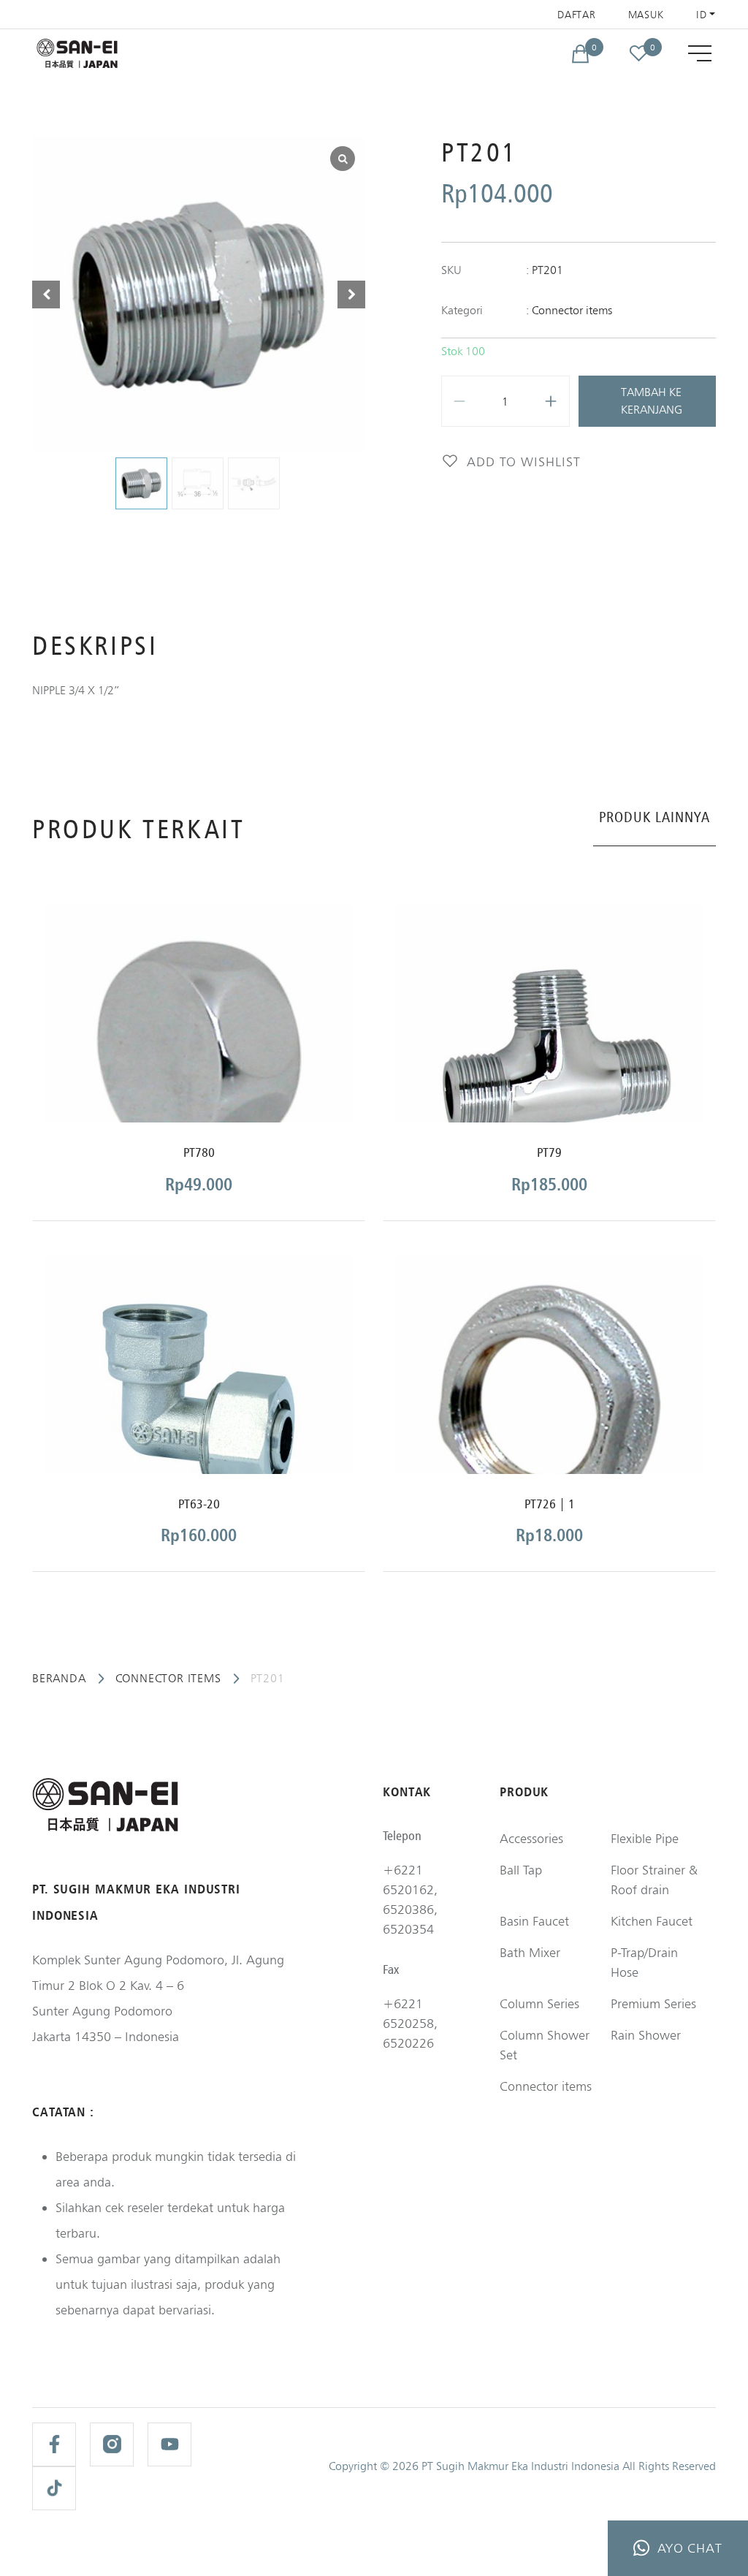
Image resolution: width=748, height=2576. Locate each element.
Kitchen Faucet (652, 1921)
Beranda (59, 1678)
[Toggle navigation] (700, 53)
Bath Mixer (530, 1952)
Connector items (572, 310)
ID (701, 15)
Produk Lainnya (654, 817)
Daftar (576, 15)
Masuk (646, 15)
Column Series (539, 2003)
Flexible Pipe (645, 1838)
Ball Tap (521, 1870)
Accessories (531, 1838)
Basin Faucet (534, 1921)
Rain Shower (646, 2035)
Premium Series (653, 2003)
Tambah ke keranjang (652, 401)
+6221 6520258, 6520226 (410, 2023)
